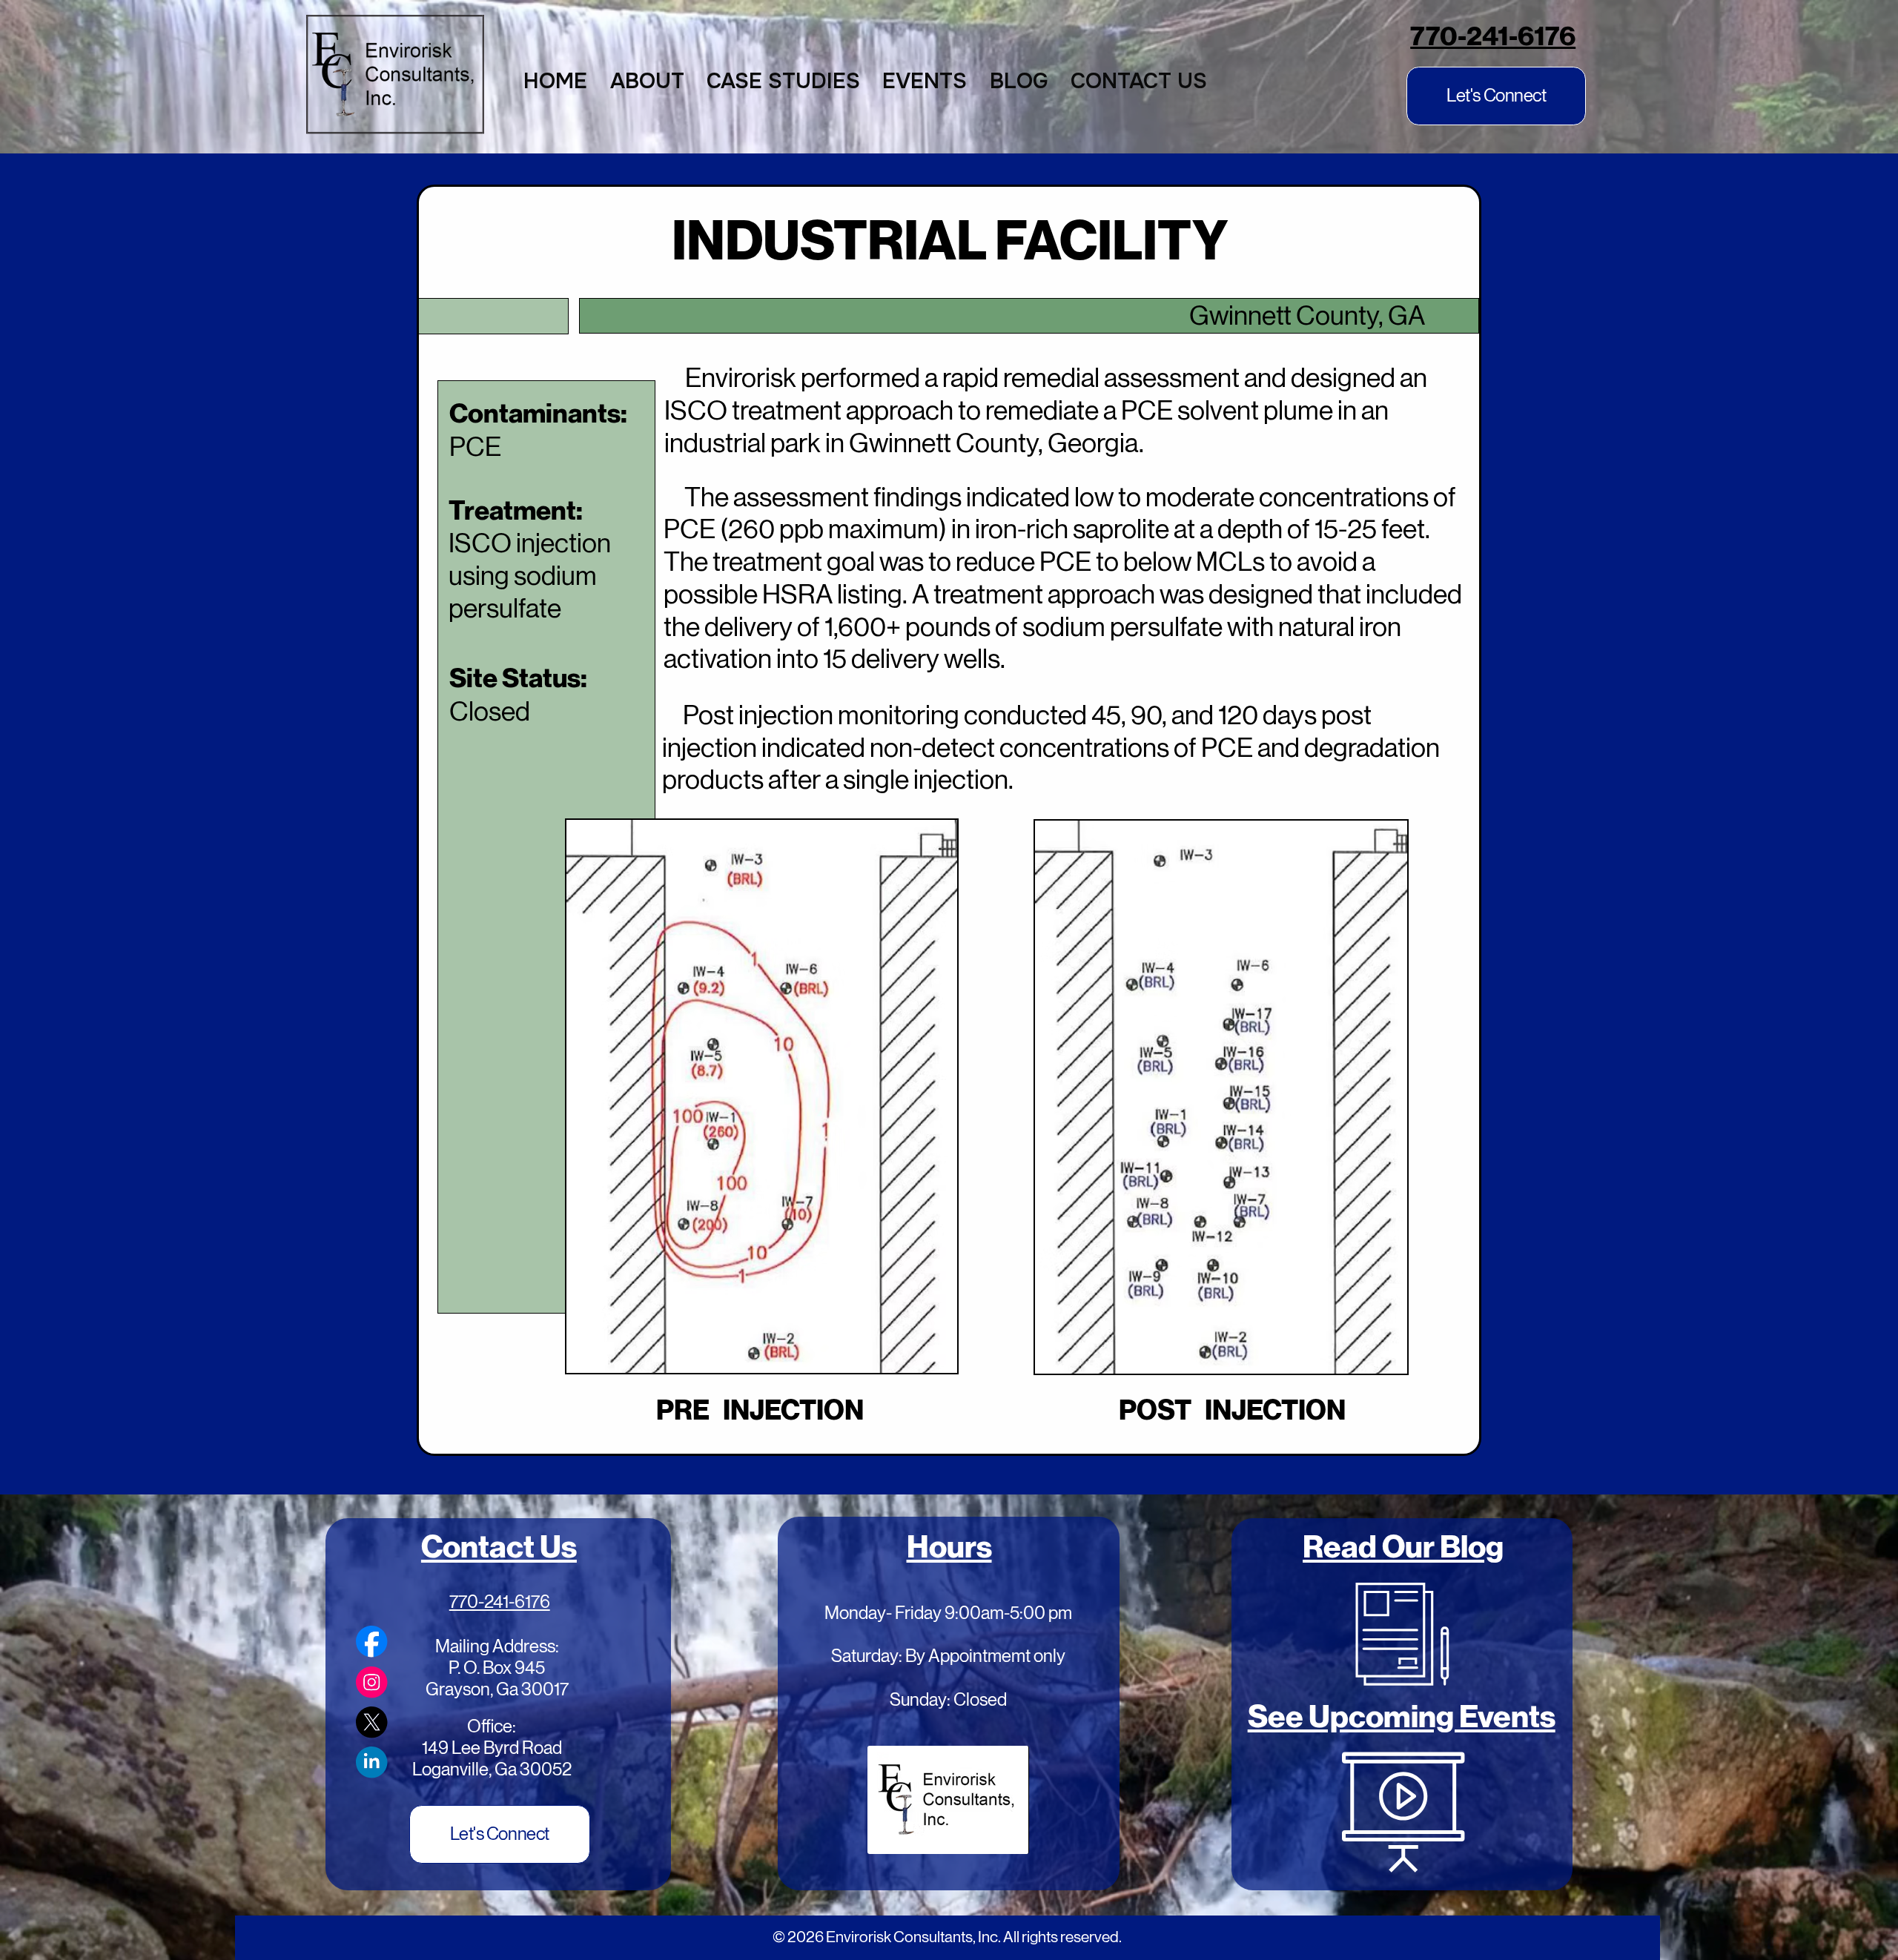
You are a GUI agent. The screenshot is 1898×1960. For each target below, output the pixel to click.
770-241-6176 (1493, 36)
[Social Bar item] (371, 1641)
